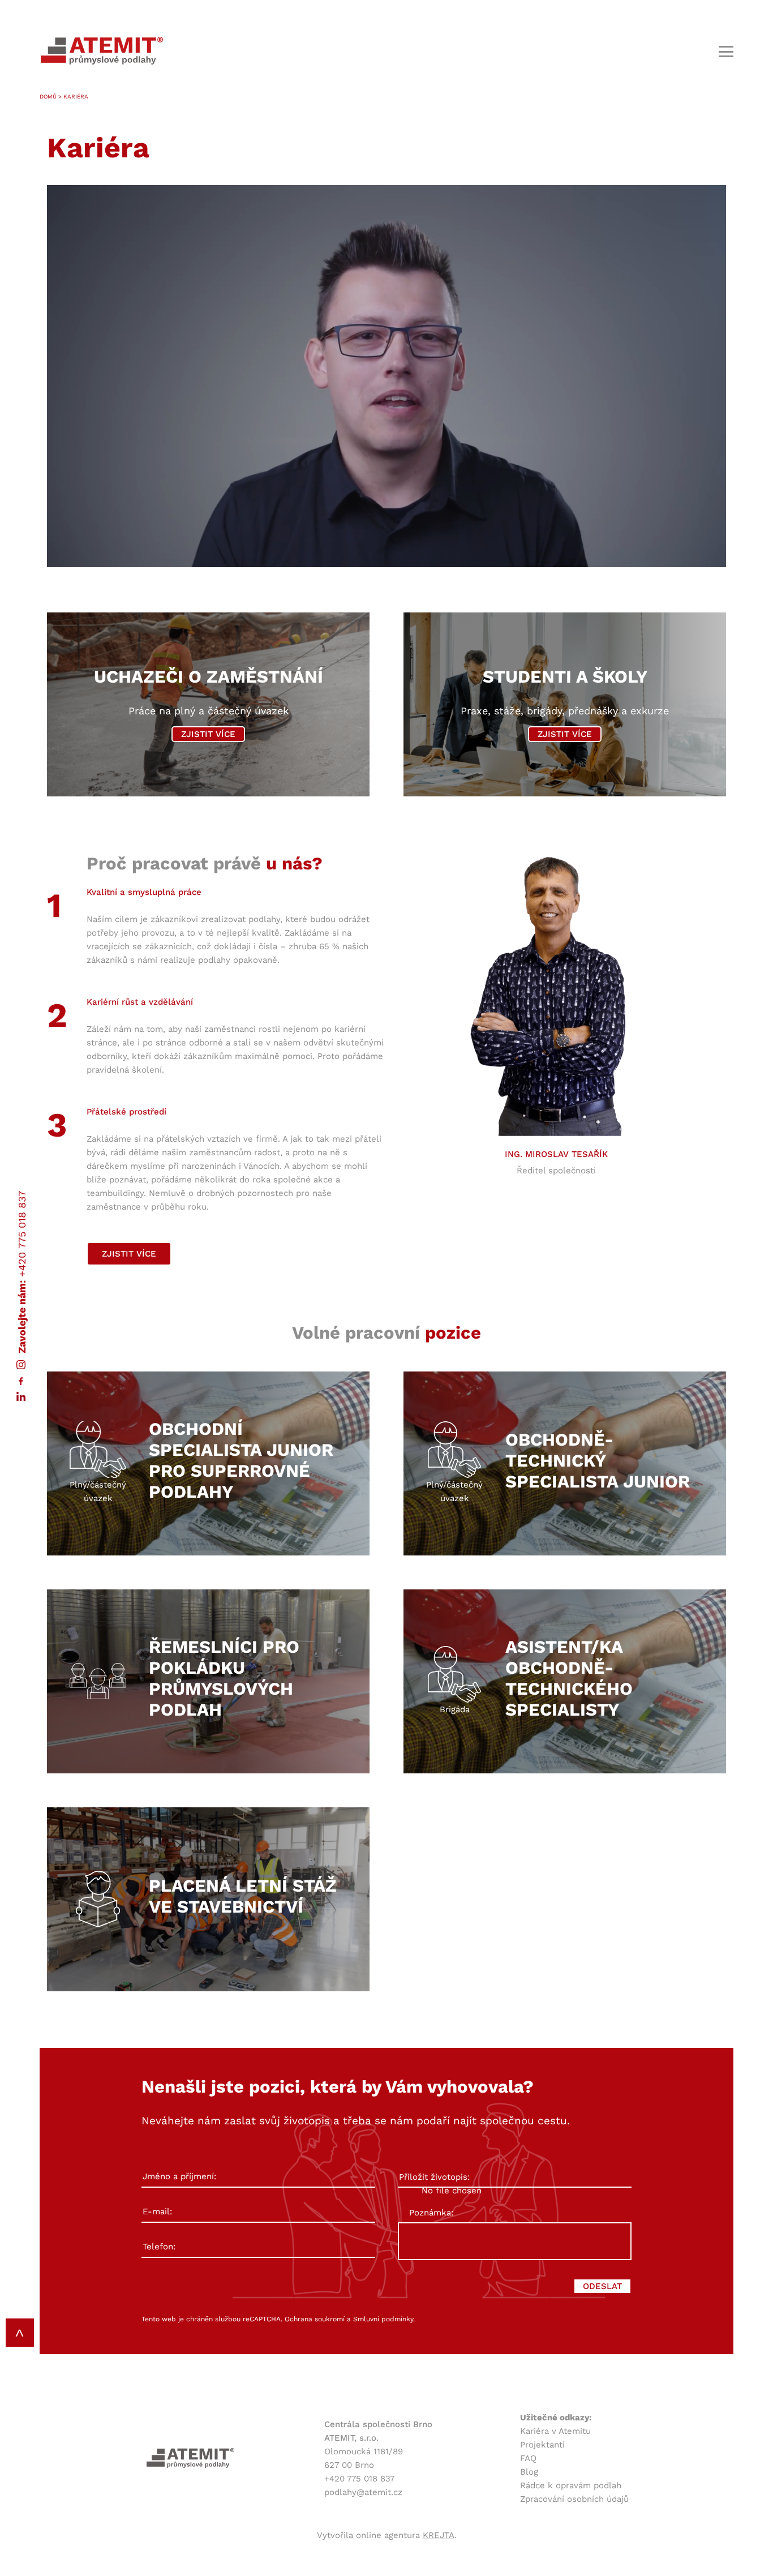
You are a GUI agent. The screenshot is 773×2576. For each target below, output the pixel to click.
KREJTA (439, 2535)
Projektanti (542, 2445)
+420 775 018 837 (22, 1233)
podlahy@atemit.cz (363, 2492)
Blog (529, 2472)
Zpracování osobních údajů (574, 2499)
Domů (48, 97)
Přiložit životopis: (434, 2177)
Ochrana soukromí (315, 2319)
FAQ (528, 2458)
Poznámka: (431, 2213)
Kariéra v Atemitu (555, 2431)
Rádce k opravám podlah (571, 2485)
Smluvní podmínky (383, 2319)
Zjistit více (208, 734)
